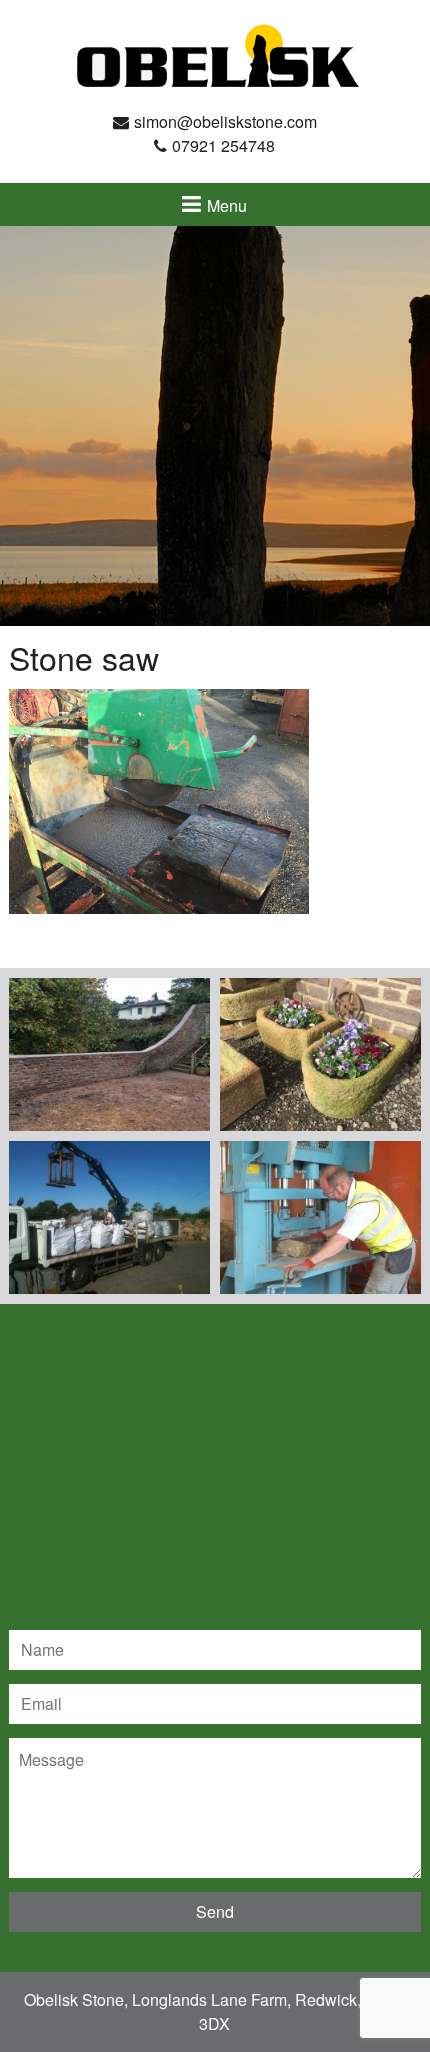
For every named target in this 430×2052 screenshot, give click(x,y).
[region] (215, 426)
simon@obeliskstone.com (225, 121)
